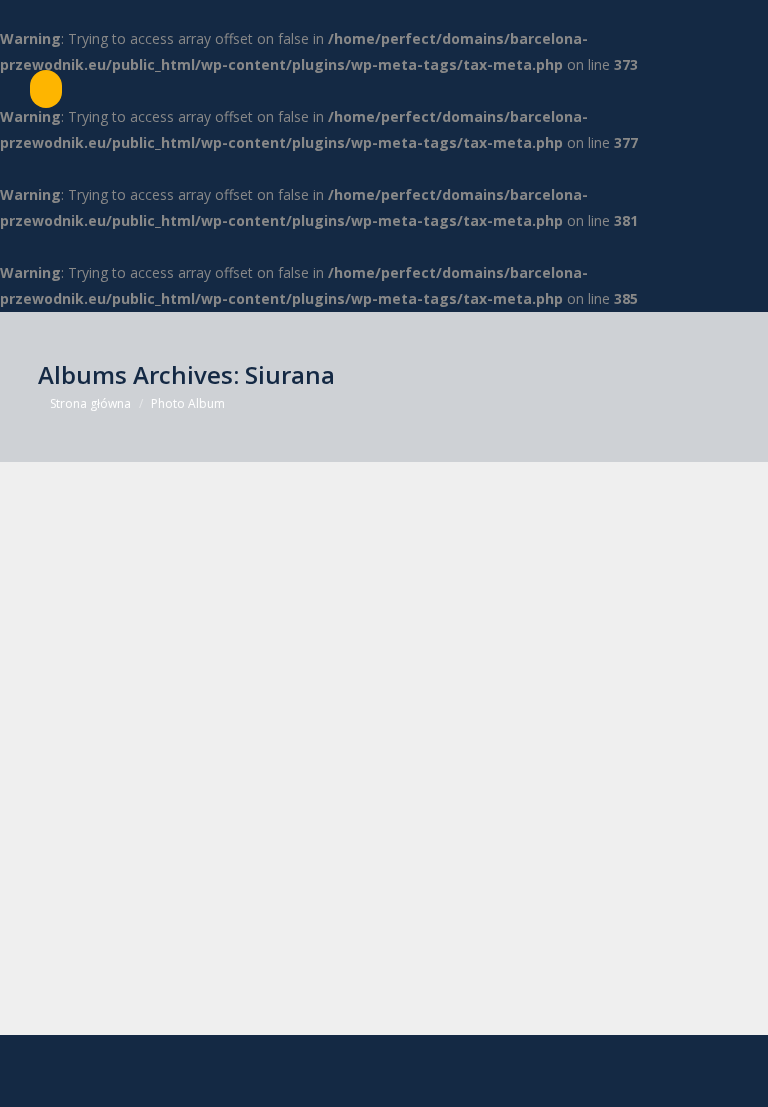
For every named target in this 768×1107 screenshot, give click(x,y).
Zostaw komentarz (373, 1004)
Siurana (96, 972)
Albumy (84, 1004)
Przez (194, 1004)
